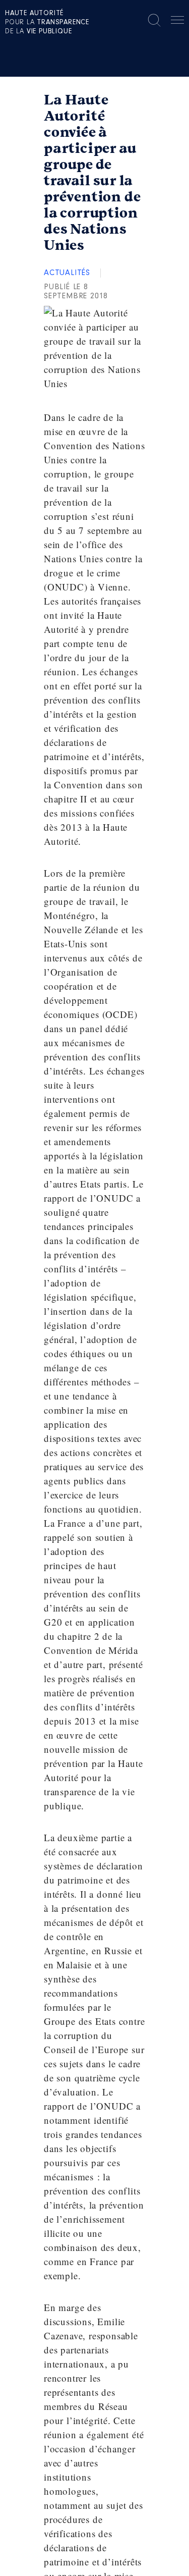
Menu (177, 22)
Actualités (67, 273)
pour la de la (47, 23)
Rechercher (154, 20)
